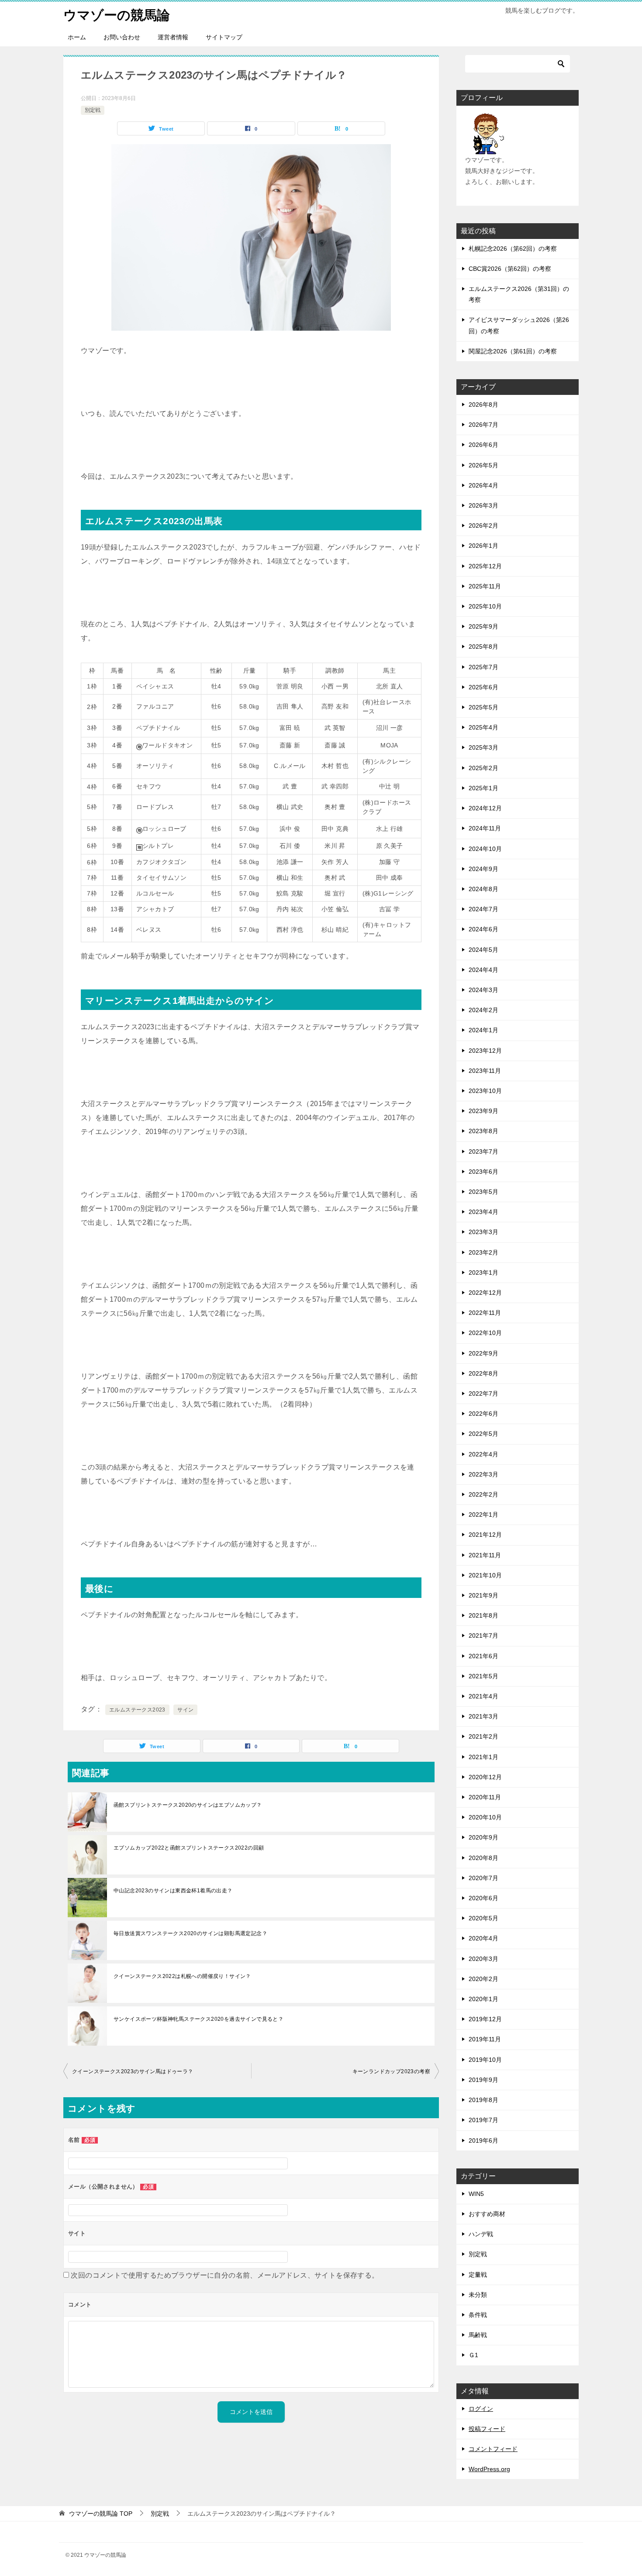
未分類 (478, 2295)
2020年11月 (485, 1797)
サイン (185, 1710)
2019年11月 (485, 2039)
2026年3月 (483, 505)
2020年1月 (483, 1999)
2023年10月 (485, 1091)
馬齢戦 (478, 2335)
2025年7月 (483, 667)
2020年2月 (483, 1979)
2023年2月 (483, 1252)
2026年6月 (483, 445)
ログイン (481, 2409)
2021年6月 (483, 1656)
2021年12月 (485, 1535)
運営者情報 (173, 37)
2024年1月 (483, 1030)
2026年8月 (483, 405)
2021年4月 (483, 1696)
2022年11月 (485, 1313)
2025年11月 (485, 586)
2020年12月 (485, 1777)
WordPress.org (489, 2469)
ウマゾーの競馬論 (117, 15)
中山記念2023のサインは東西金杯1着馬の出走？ (173, 1891)
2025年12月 (485, 566)
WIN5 (476, 2194)
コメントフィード (493, 2449)
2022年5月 (483, 1434)
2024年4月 (483, 970)
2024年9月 (483, 869)
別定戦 (93, 110)
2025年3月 (483, 747)
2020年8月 (483, 1858)
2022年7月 (483, 1393)
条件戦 (478, 2315)
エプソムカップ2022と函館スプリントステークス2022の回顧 (189, 1848)
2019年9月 (483, 2080)
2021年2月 (483, 1736)
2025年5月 (483, 707)
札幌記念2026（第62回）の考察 (513, 249)
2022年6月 (483, 1414)
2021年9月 (483, 1595)
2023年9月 (483, 1111)
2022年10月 (485, 1333)
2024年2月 (483, 1010)
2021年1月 (483, 1757)
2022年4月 (483, 1454)
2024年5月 (483, 950)
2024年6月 (483, 929)
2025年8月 (483, 647)
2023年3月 (483, 1232)
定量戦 (478, 2275)
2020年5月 (483, 1918)
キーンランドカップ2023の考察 (391, 2071)
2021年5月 (483, 1676)
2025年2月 (483, 768)
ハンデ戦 (481, 2234)
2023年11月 (485, 1071)
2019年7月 (483, 2120)
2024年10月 (485, 849)
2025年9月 (483, 626)
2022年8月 (483, 1373)
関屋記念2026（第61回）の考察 (513, 351)
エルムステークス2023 (137, 1710)
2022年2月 (483, 1494)
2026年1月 (483, 546)
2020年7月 (483, 1878)
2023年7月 (483, 1151)
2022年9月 (483, 1353)
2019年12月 (485, 2019)
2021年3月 (483, 1716)
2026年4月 (483, 485)
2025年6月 (483, 687)
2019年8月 (483, 2100)
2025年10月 (485, 606)
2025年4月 (483, 727)
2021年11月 (485, 1555)
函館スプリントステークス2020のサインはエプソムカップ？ (188, 1805)
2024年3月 (483, 990)
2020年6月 (483, 1898)
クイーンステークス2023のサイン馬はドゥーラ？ (133, 2071)
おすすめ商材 (487, 2214)
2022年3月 (483, 1474)
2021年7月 (483, 1636)
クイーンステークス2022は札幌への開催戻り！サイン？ (182, 1976)
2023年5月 (483, 1192)
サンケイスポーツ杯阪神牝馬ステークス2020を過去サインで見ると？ (198, 2019)
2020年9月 (483, 1837)
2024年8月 (483, 889)
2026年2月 (483, 526)
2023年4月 (483, 1212)
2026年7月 (483, 425)
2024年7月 (483, 909)
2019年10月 (485, 2060)
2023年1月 (483, 1272)
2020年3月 (483, 1959)
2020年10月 (485, 1817)
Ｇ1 (473, 2355)
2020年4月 (483, 1938)
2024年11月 (485, 828)
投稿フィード (487, 2429)
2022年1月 (483, 1514)
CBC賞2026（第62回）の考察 (510, 269)
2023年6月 (483, 1172)
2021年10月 (485, 1575)
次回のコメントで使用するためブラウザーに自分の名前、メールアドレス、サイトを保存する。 (225, 2275)
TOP (101, 2514)
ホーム (77, 37)
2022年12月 (485, 1293)
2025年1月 (483, 788)
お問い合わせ (122, 37)
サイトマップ (224, 37)
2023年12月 (485, 1051)
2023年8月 (483, 1131)
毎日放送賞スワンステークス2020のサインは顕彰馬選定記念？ (190, 1933)
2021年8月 (483, 1615)
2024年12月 (485, 808)
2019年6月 (483, 2140)
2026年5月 (483, 465)
